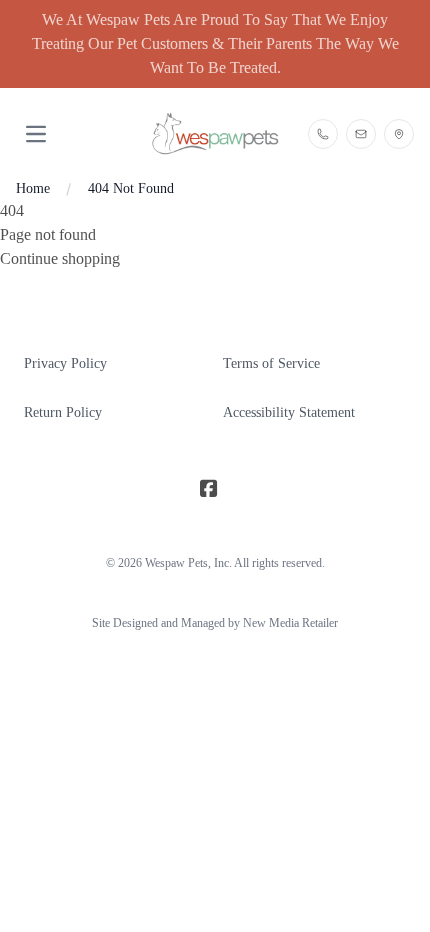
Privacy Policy (65, 363)
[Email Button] (361, 134)
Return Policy (63, 412)
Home (33, 188)
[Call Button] (323, 134)
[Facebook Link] (209, 489)
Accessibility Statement (289, 412)
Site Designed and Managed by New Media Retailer (215, 623)
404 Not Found (131, 188)
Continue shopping (60, 258)
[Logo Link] (215, 133)
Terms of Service (271, 363)
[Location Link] (399, 134)
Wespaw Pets (176, 563)
